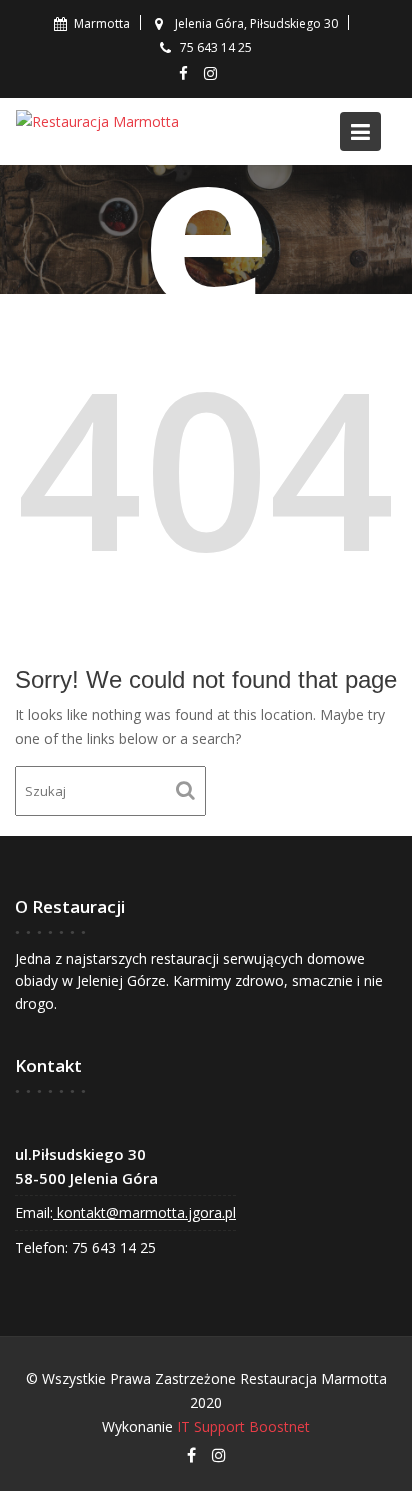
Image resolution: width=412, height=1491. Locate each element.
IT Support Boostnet (243, 1426)
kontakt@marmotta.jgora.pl (144, 1213)
